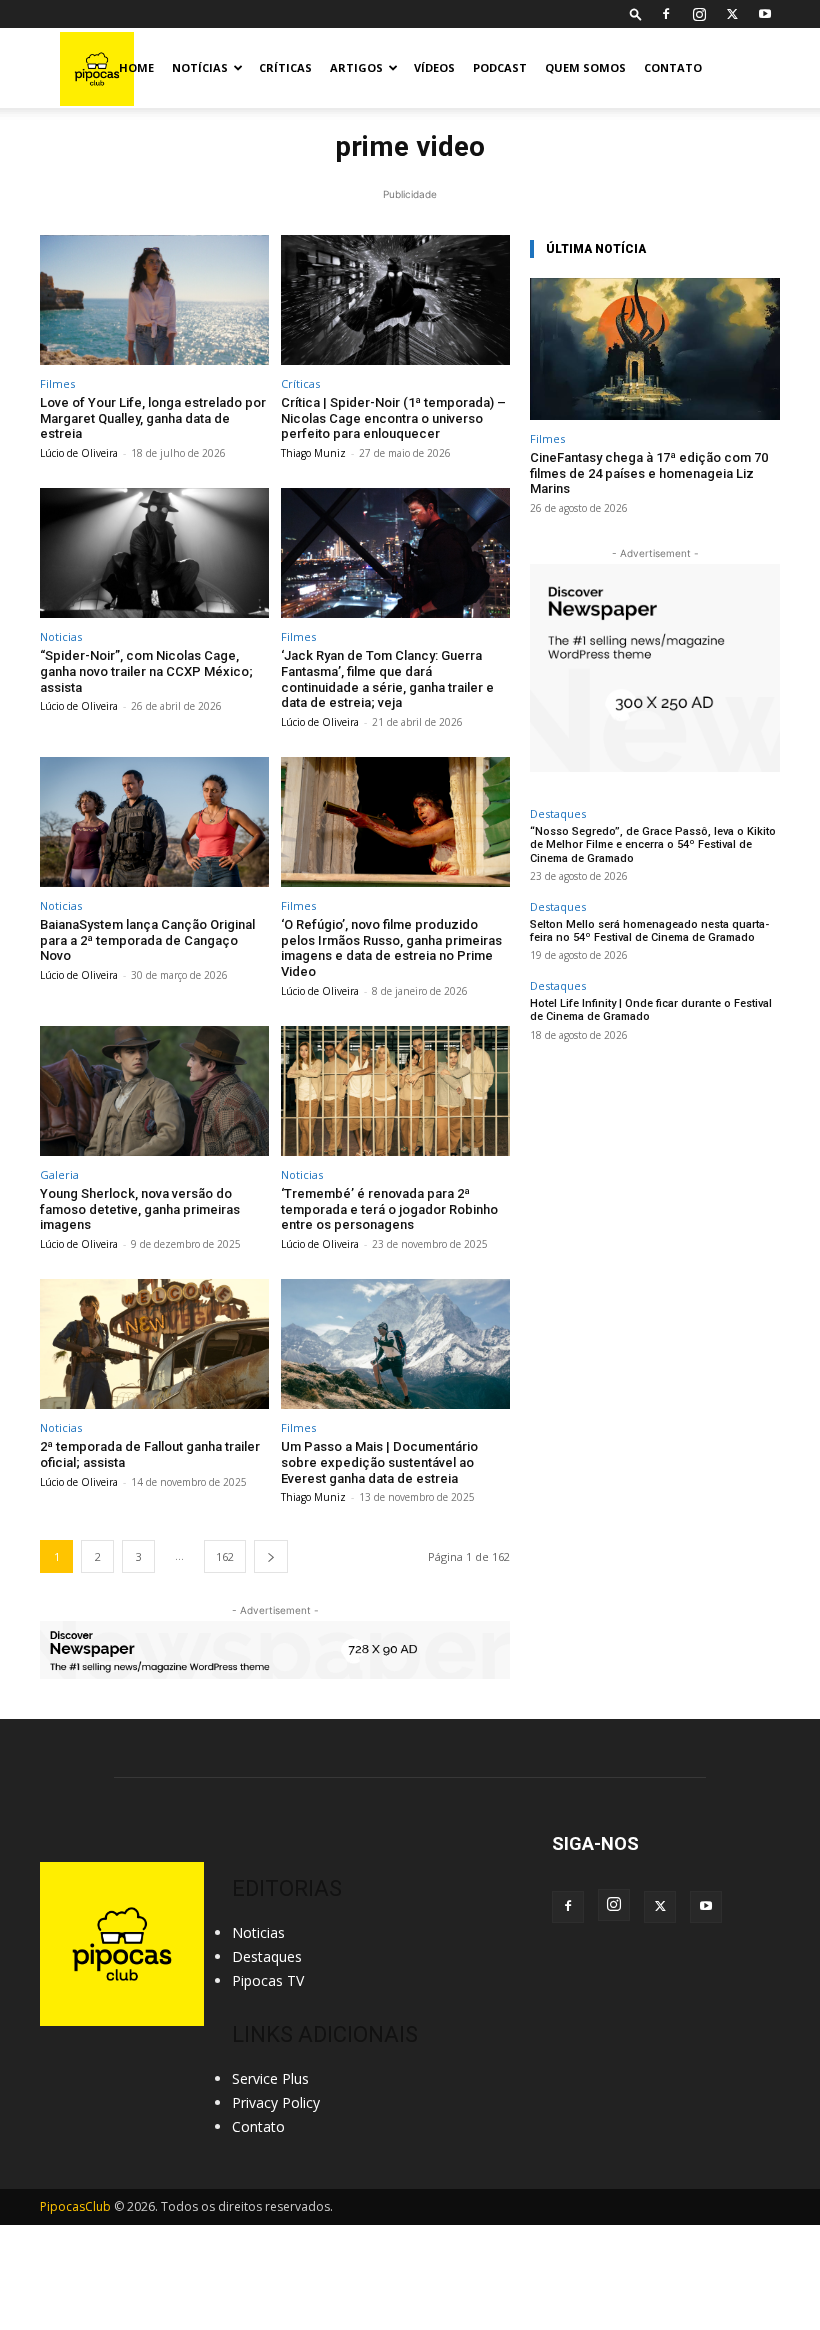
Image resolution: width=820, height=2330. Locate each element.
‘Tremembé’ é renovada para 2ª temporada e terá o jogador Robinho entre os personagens (389, 1209)
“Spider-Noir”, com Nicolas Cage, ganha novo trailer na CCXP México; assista (146, 671)
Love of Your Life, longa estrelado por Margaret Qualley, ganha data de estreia (153, 418)
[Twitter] (732, 14)
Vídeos (434, 67)
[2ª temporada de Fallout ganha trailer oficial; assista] (154, 1344)
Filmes (57, 383)
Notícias (200, 67)
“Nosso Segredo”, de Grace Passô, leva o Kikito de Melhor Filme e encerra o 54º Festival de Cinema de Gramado (653, 844)
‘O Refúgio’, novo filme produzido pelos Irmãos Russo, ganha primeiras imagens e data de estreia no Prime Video (391, 948)
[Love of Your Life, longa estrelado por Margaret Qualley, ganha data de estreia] (154, 300)
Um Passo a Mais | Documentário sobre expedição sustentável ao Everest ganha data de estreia (379, 1462)
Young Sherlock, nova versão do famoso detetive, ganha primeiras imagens (140, 1209)
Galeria (59, 1174)
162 (225, 1556)
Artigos (356, 67)
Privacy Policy (276, 2102)
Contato (673, 67)
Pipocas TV (268, 1980)
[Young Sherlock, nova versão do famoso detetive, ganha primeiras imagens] (154, 1091)
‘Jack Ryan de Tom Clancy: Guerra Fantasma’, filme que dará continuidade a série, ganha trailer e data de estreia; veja (387, 679)
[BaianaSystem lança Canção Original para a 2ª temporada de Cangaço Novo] (154, 822)
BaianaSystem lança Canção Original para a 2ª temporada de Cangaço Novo (147, 940)
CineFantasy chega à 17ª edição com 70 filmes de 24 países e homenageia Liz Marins (649, 473)
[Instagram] (699, 14)
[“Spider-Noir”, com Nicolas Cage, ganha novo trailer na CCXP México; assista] (154, 553)
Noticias (61, 636)
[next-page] (271, 1556)
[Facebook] (666, 14)
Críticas (285, 67)
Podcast (500, 67)
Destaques (558, 813)
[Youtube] (765, 14)
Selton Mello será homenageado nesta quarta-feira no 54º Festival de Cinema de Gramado (649, 931)
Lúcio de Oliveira (79, 453)
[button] (636, 13)
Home (136, 67)
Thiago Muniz (313, 453)
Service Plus (270, 2078)
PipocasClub (75, 2206)
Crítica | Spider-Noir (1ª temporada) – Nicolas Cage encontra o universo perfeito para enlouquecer (393, 418)
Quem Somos (585, 67)
